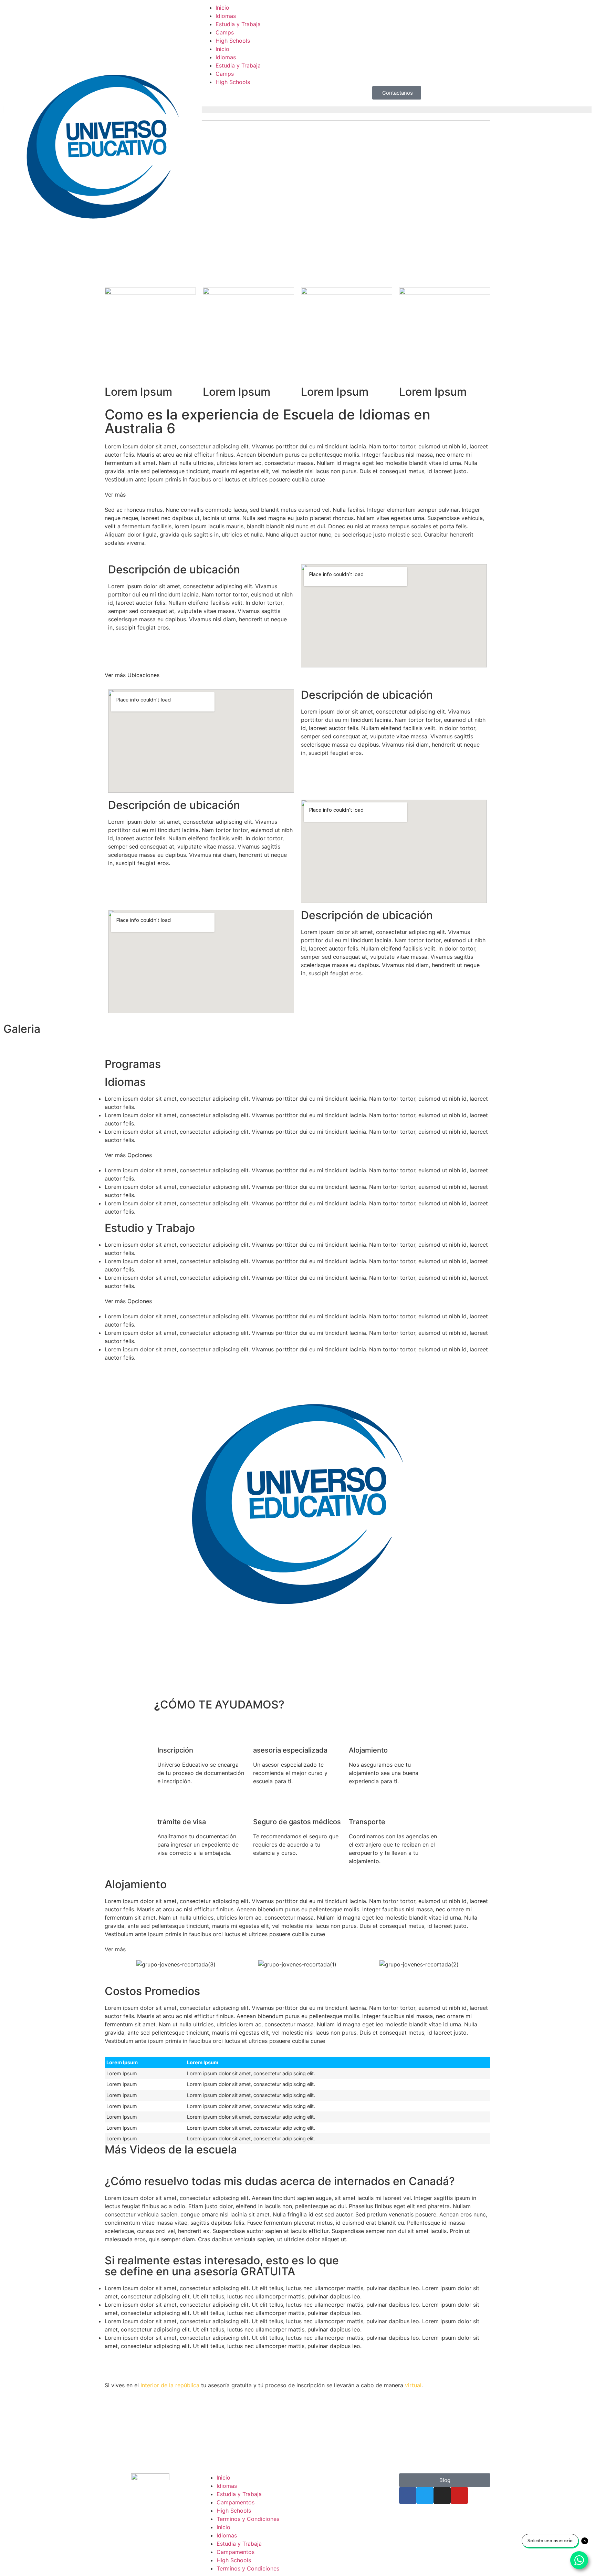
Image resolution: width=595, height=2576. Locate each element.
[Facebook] (408, 2495)
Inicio (222, 8)
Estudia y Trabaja (238, 24)
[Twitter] (425, 2495)
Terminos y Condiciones (248, 2519)
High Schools (233, 41)
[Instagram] (442, 2495)
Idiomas (226, 16)
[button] (297, 495)
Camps (225, 32)
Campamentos (236, 2502)
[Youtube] (459, 2495)
